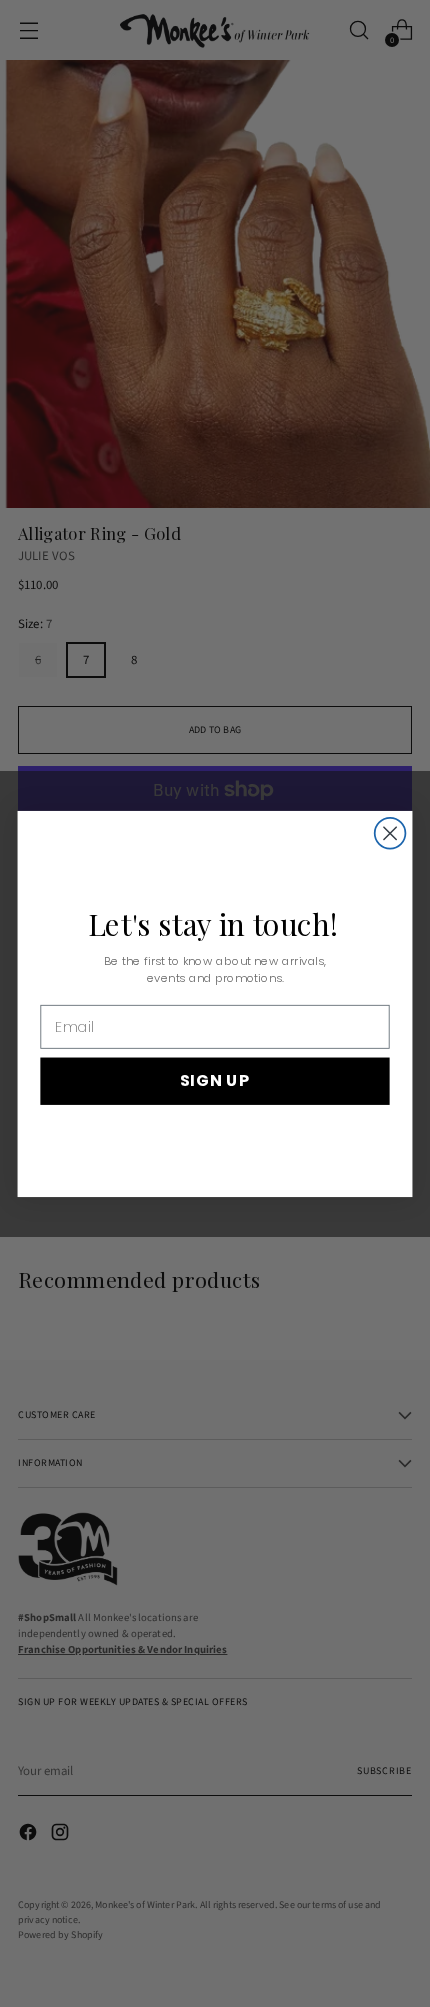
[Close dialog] (390, 832)
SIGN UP (215, 1080)
